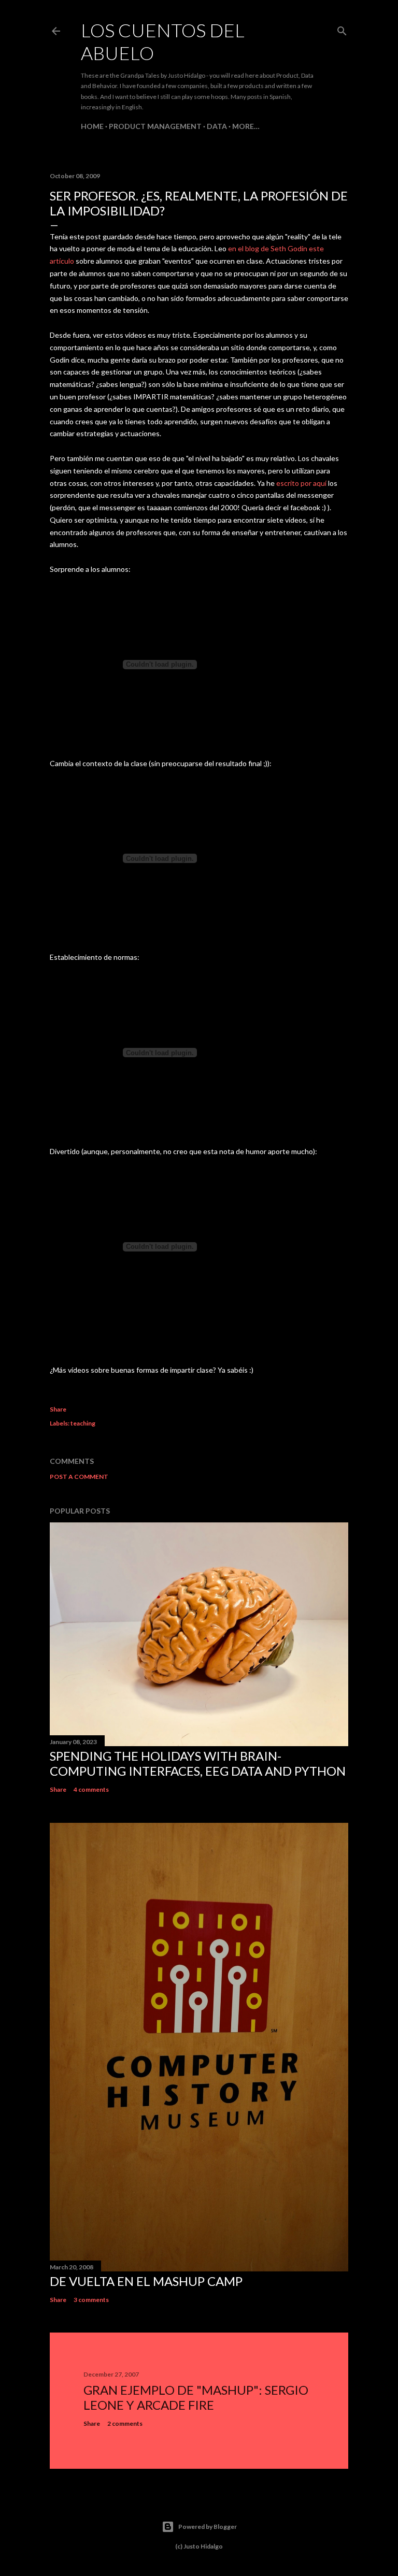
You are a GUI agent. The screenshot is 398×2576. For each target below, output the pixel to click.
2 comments (125, 2423)
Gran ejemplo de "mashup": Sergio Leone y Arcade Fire (196, 2397)
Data (217, 126)
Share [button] (58, 1409)
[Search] (342, 29)
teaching (83, 1423)
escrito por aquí (301, 483)
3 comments (91, 2300)
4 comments (91, 1789)
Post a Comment (79, 1477)
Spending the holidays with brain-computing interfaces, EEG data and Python (198, 1763)
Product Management (155, 126)
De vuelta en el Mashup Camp (146, 2281)
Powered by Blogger (208, 2527)
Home (92, 126)
